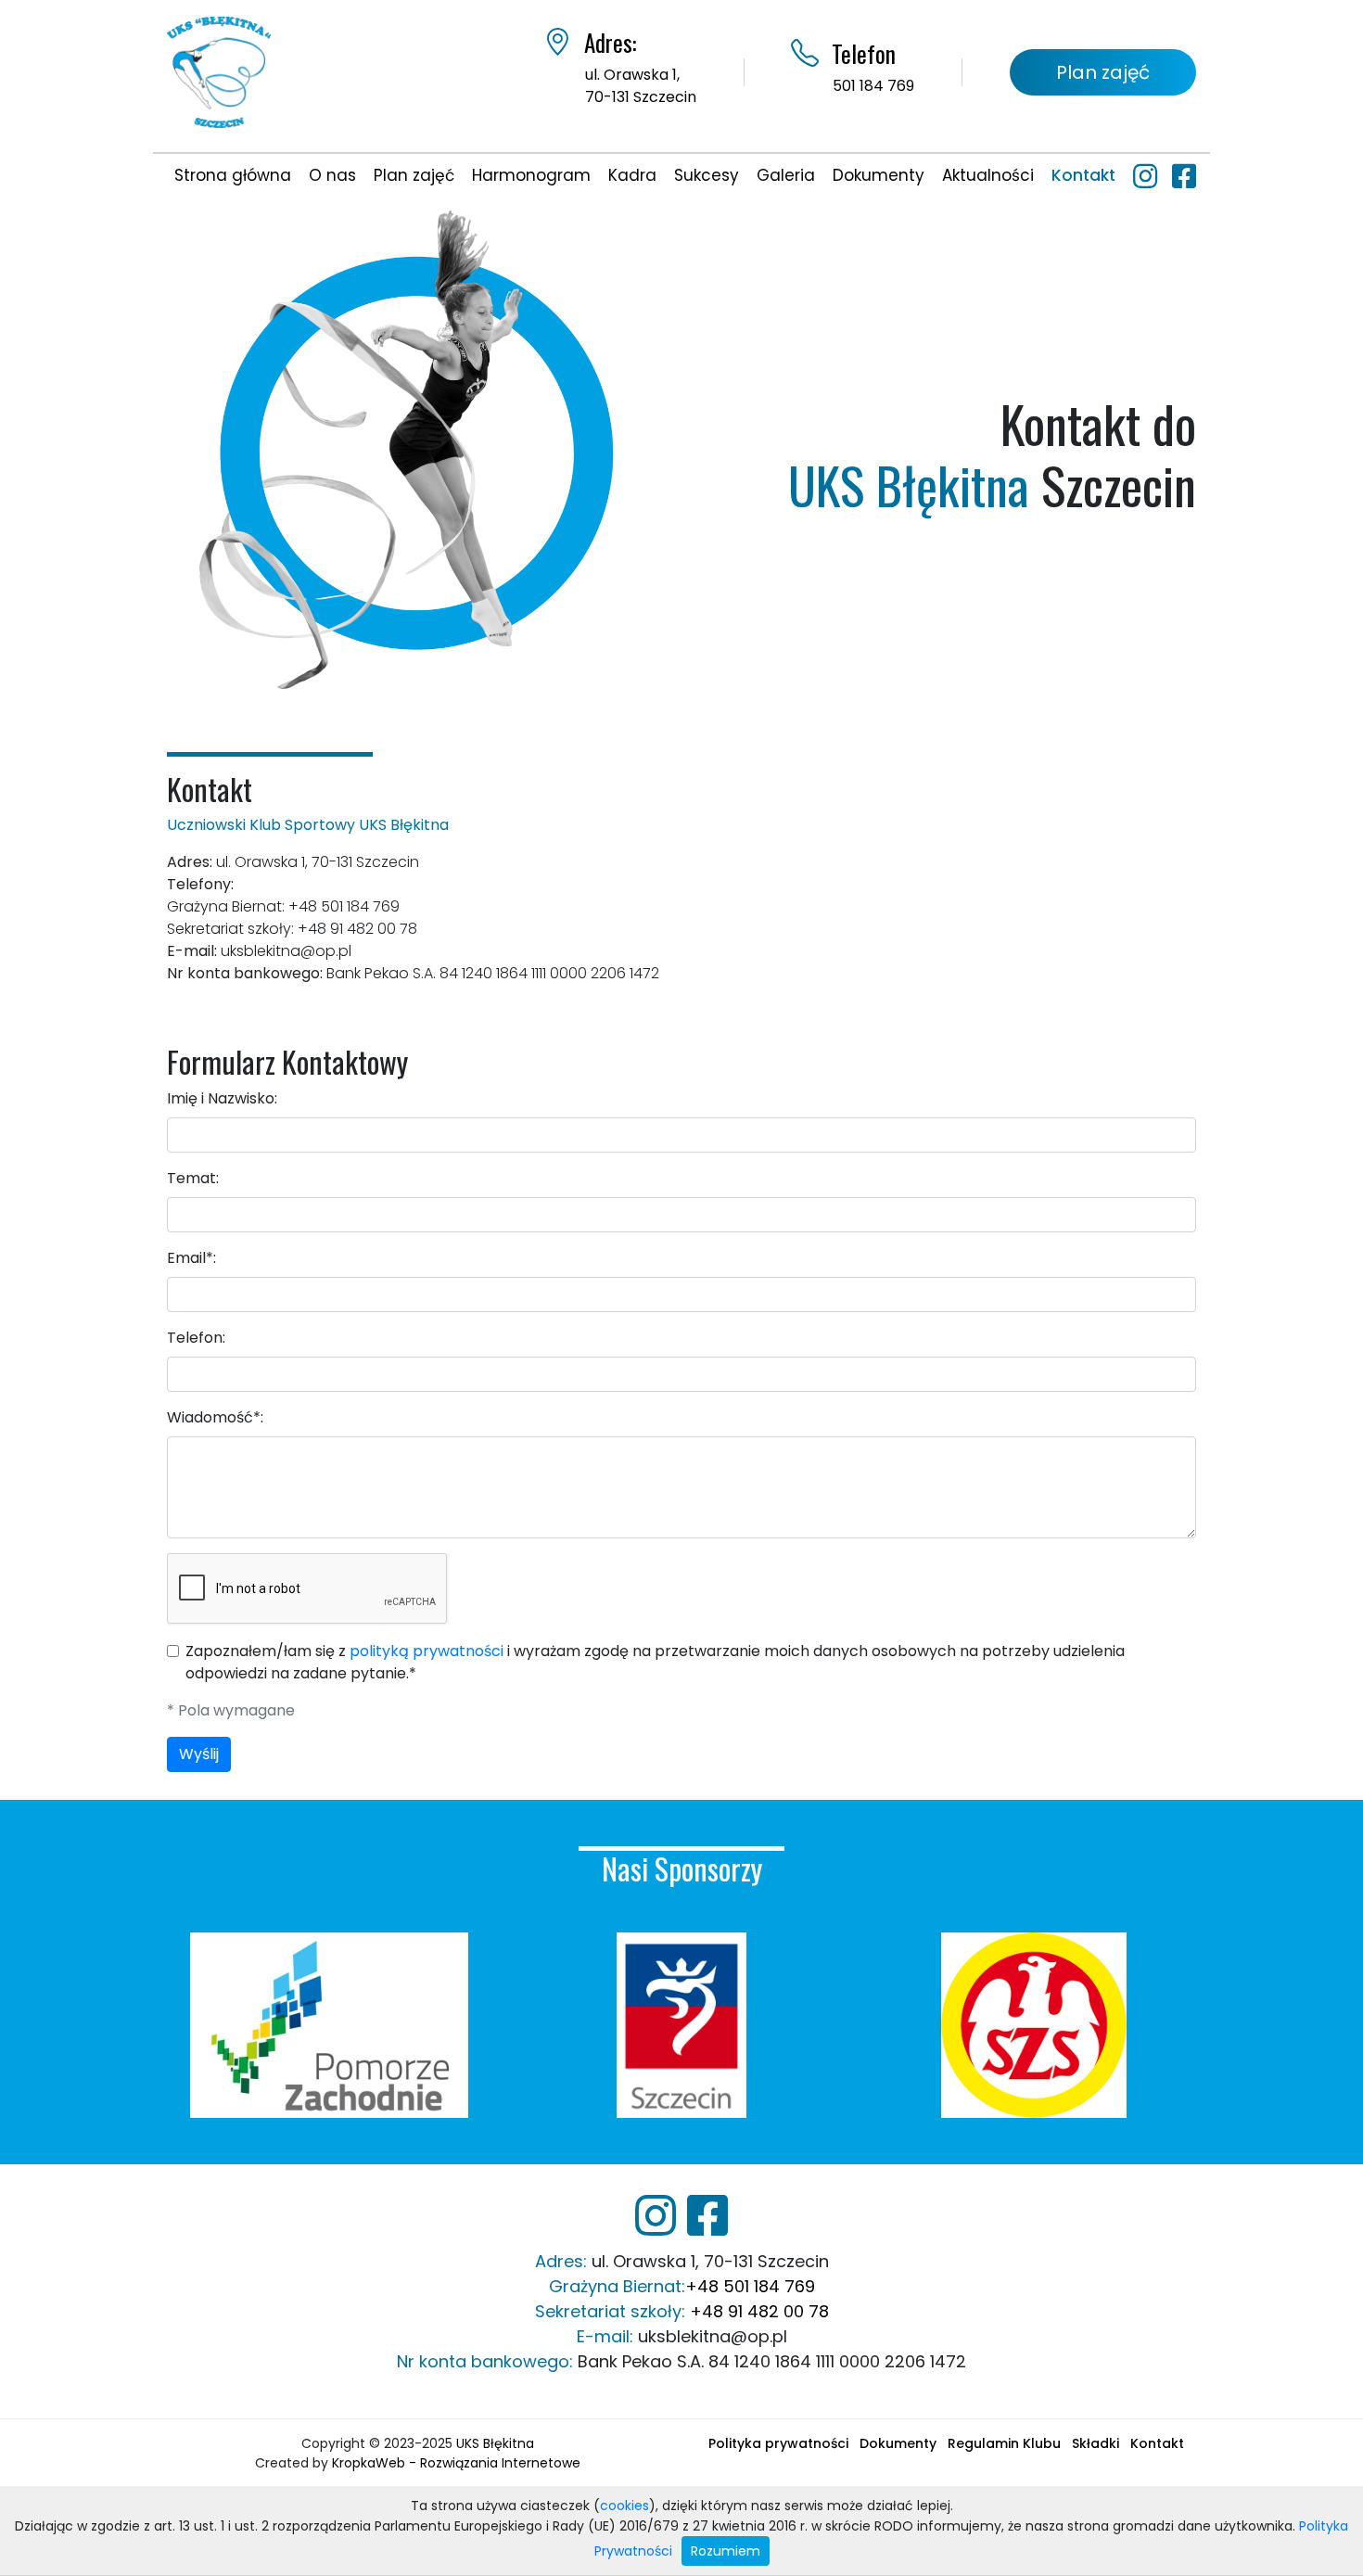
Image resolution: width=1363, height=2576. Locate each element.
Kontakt (1083, 175)
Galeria (786, 175)
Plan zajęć (1103, 72)
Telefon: (196, 1338)
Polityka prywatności (778, 2443)
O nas (332, 175)
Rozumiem (726, 2551)
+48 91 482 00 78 (759, 2311)
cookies (624, 2506)
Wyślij (199, 1754)
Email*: (191, 1258)
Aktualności (988, 175)
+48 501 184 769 (750, 2286)
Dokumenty (879, 175)
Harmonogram (531, 175)
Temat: (193, 1178)
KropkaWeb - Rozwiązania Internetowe (456, 2463)
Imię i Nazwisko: (222, 1098)
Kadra (632, 175)
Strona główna (233, 175)
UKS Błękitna (495, 2443)
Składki (1095, 2443)
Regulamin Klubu (1004, 2443)
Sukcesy (707, 175)
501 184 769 (873, 86)
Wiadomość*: (215, 1417)
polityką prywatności (427, 1651)
